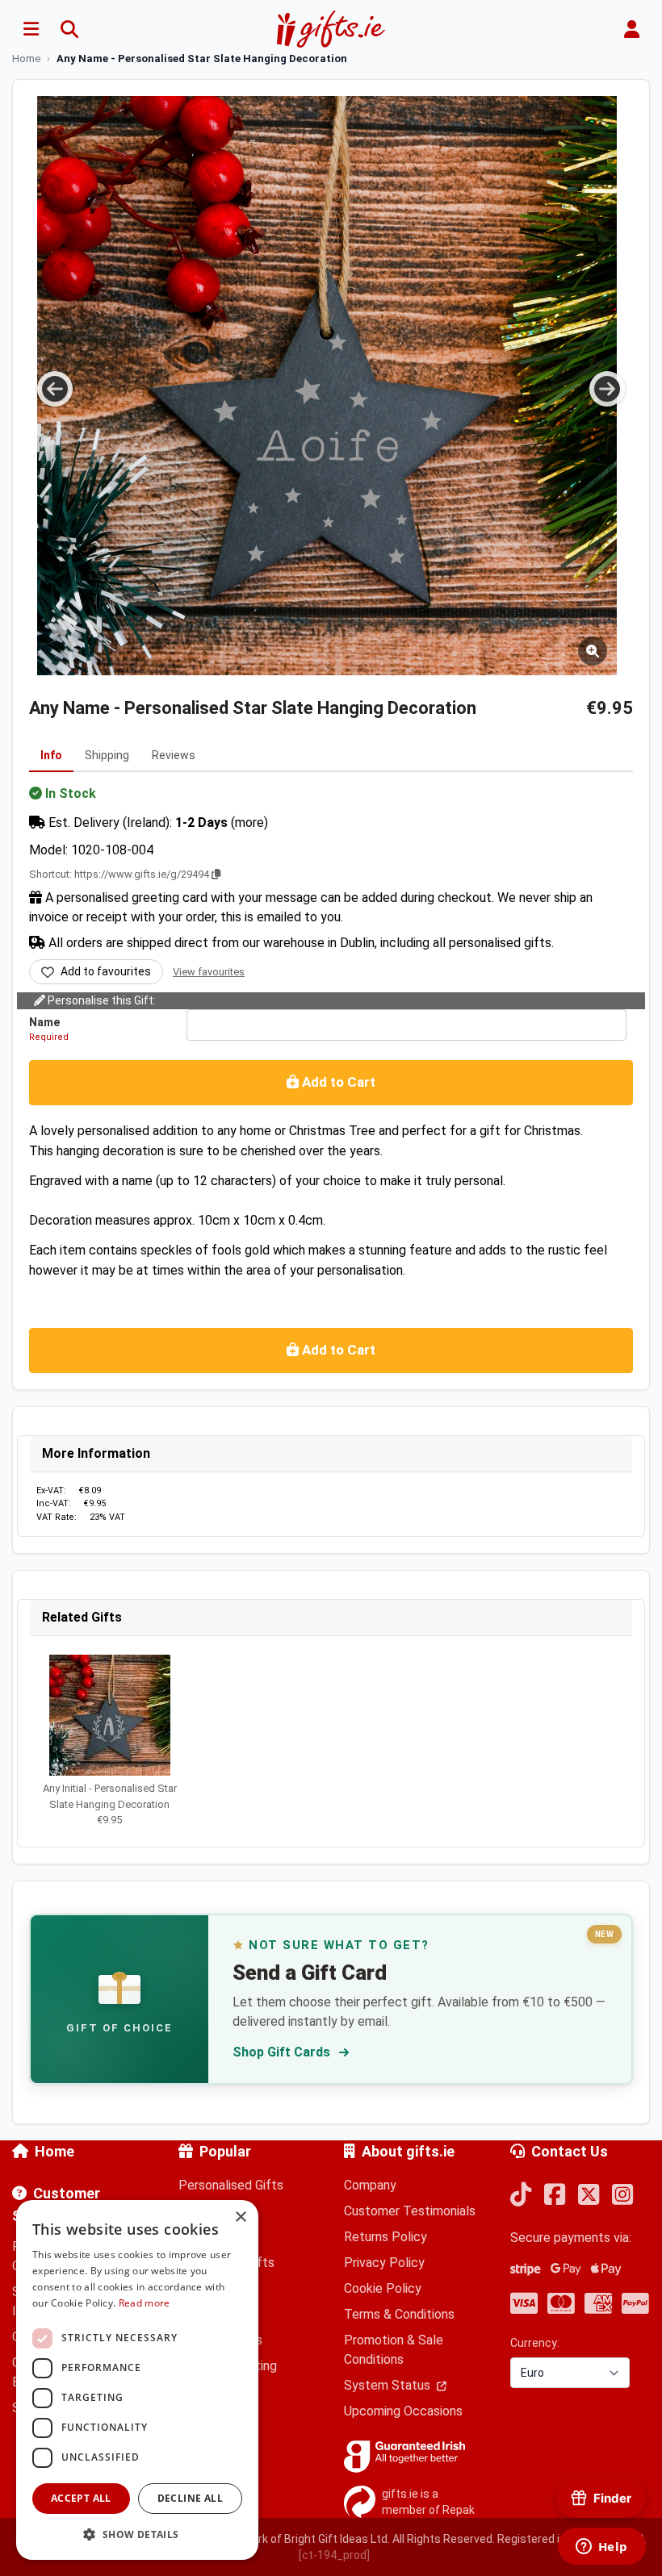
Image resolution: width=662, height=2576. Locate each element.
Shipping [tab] (107, 755)
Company (370, 2185)
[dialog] (137, 2380)
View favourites (209, 972)
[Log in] (631, 29)
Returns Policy (385, 2237)
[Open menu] (31, 29)
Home (54, 2151)
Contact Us (570, 2151)
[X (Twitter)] (589, 2196)
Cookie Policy (383, 2288)
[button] (137, 2534)
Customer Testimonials (410, 2211)
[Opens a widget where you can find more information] (601, 2548)
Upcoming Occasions (403, 2411)
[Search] (69, 29)
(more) (249, 822)
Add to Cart (337, 1082)
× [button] (240, 2217)
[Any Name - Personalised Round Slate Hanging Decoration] (327, 386)
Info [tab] (51, 755)
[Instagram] (622, 2196)
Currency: (535, 2343)
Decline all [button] (190, 2498)
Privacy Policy (384, 2263)
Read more (145, 2303)
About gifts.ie (408, 2151)
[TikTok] (521, 2196)
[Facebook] (555, 2196)
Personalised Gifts (231, 2185)
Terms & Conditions (399, 2314)
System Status (389, 2385)
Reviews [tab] (174, 755)
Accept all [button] (81, 2498)
